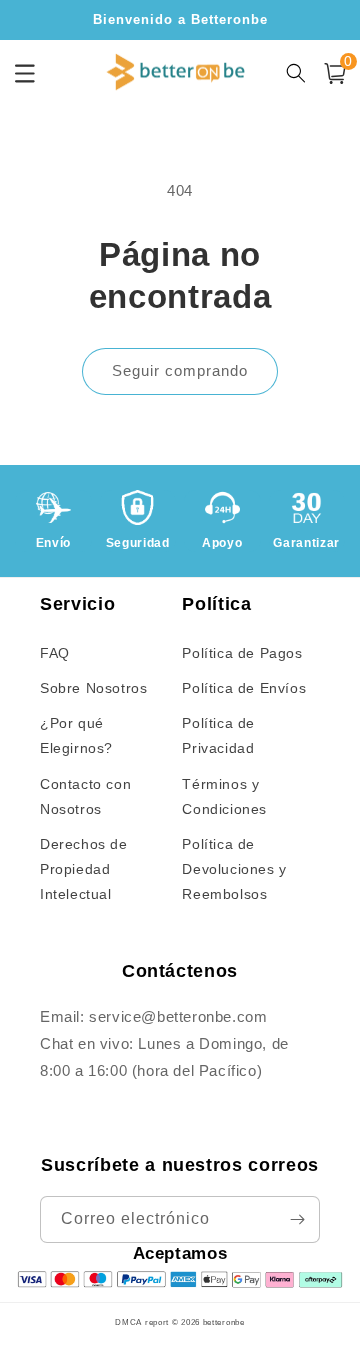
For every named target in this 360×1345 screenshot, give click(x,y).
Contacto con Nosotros (85, 796)
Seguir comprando (180, 370)
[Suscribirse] (297, 1219)
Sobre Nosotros (93, 688)
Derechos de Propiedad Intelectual (84, 869)
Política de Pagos (242, 653)
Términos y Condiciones (224, 796)
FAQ (55, 653)
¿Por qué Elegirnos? (76, 735)
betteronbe (224, 1322)
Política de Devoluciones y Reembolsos (234, 869)
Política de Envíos (244, 688)
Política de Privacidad (218, 735)
